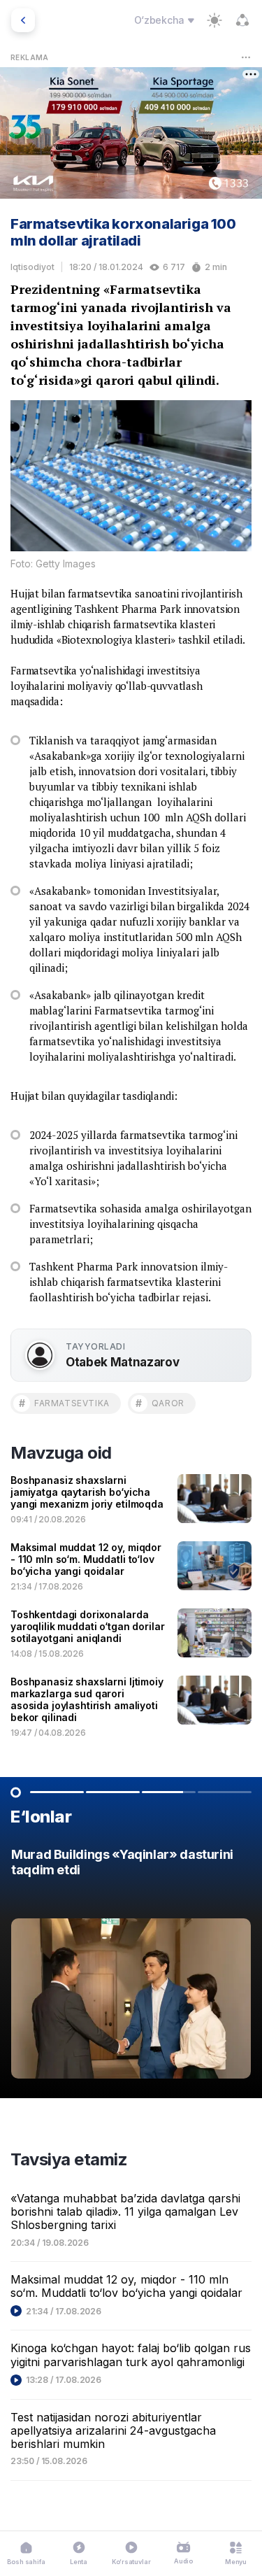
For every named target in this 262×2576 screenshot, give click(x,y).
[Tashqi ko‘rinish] (214, 20)
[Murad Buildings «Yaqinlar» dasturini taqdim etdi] (131, 1967)
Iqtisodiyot (32, 267)
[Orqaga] (23, 20)
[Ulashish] (242, 20)
